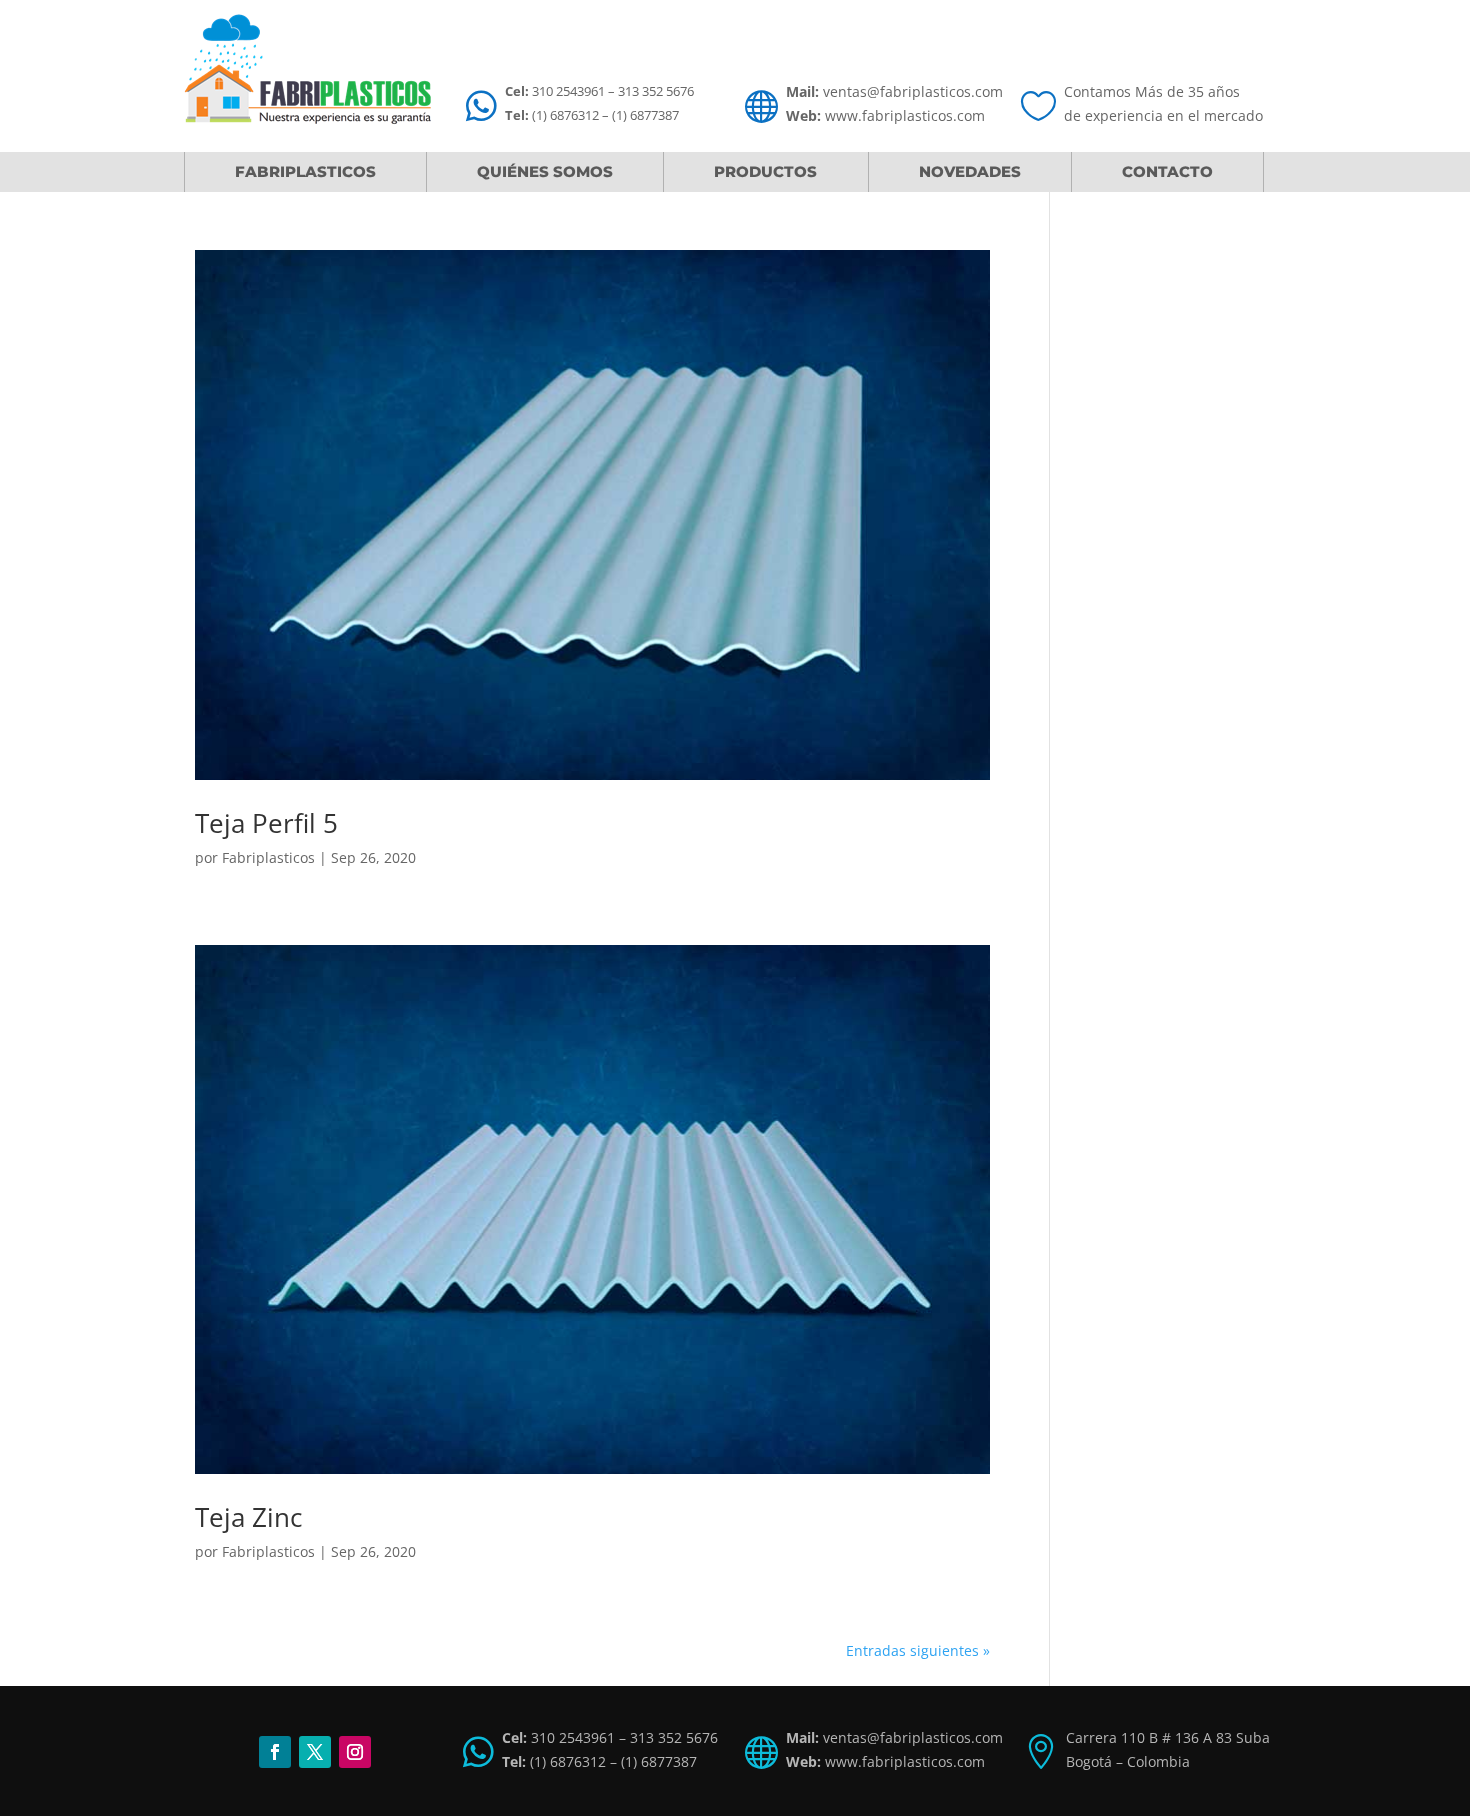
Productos (765, 171)
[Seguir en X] (315, 1752)
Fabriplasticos (305, 171)
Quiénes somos (545, 171)
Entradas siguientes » (918, 1650)
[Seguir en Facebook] (275, 1752)
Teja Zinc (248, 1517)
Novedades (970, 171)
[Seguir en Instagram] (355, 1752)
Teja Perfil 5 (266, 823)
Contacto (1167, 171)
